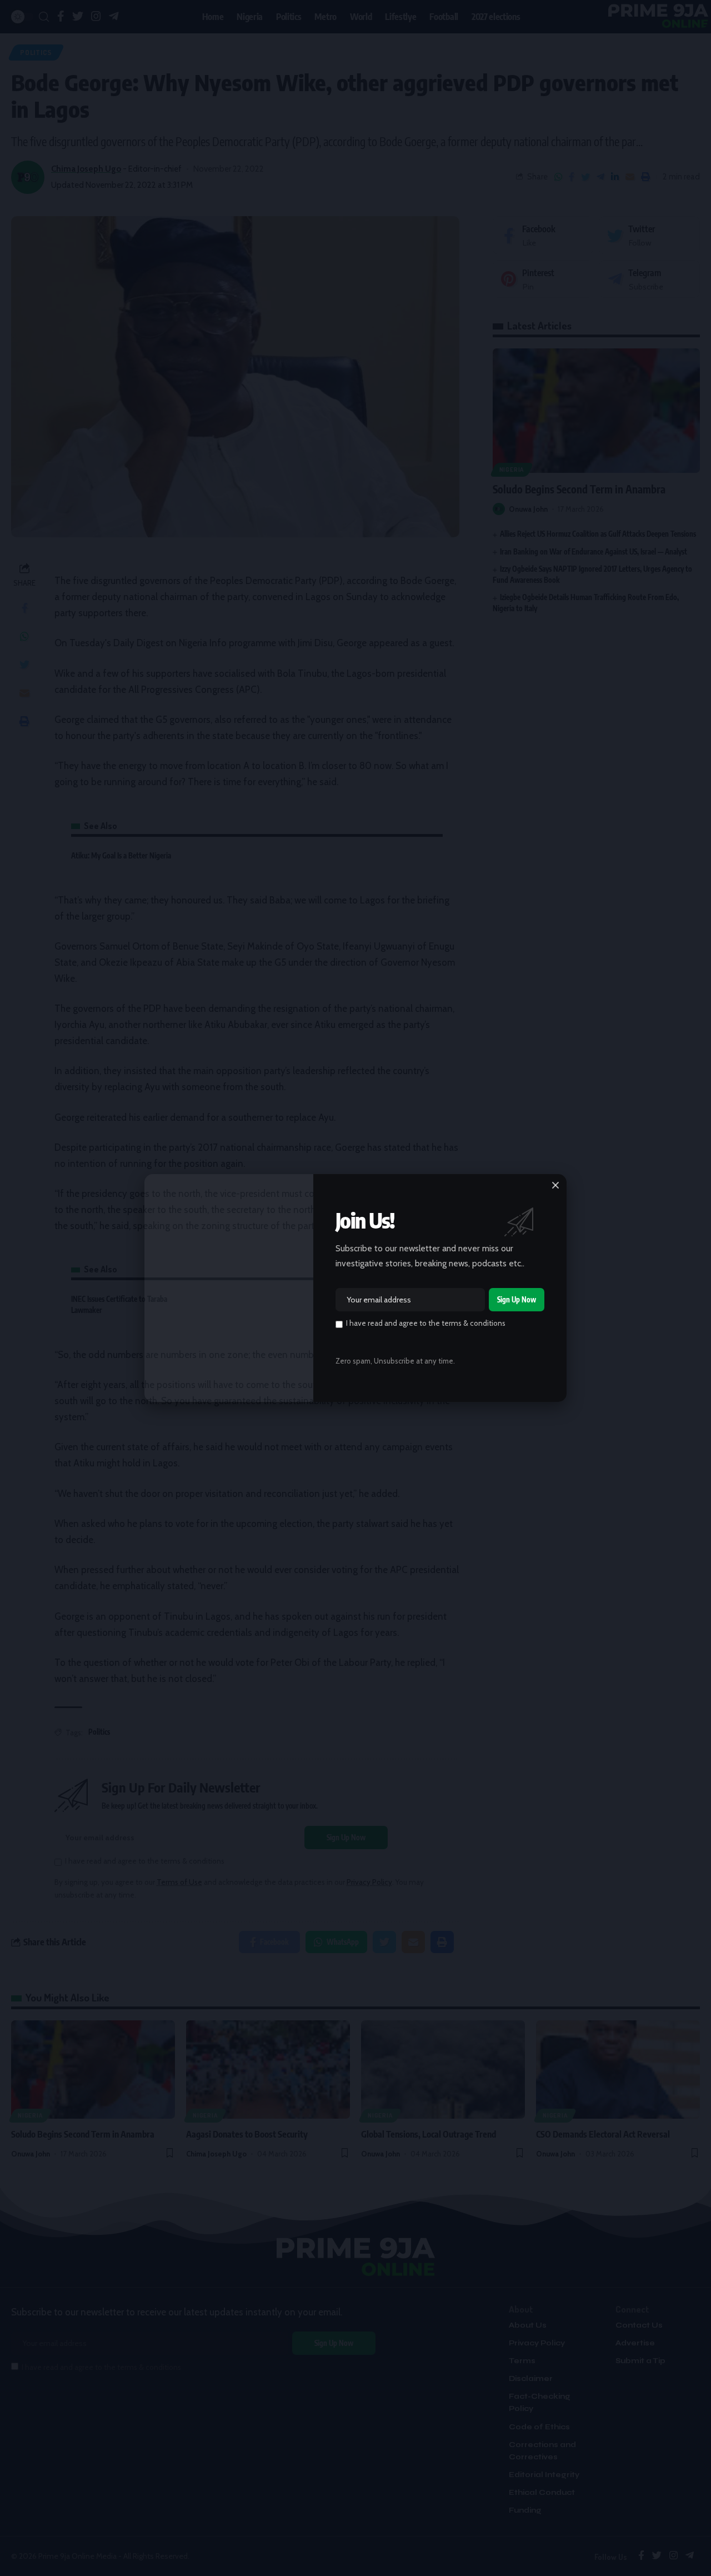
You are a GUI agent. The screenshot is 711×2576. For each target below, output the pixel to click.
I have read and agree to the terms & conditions (426, 1323)
